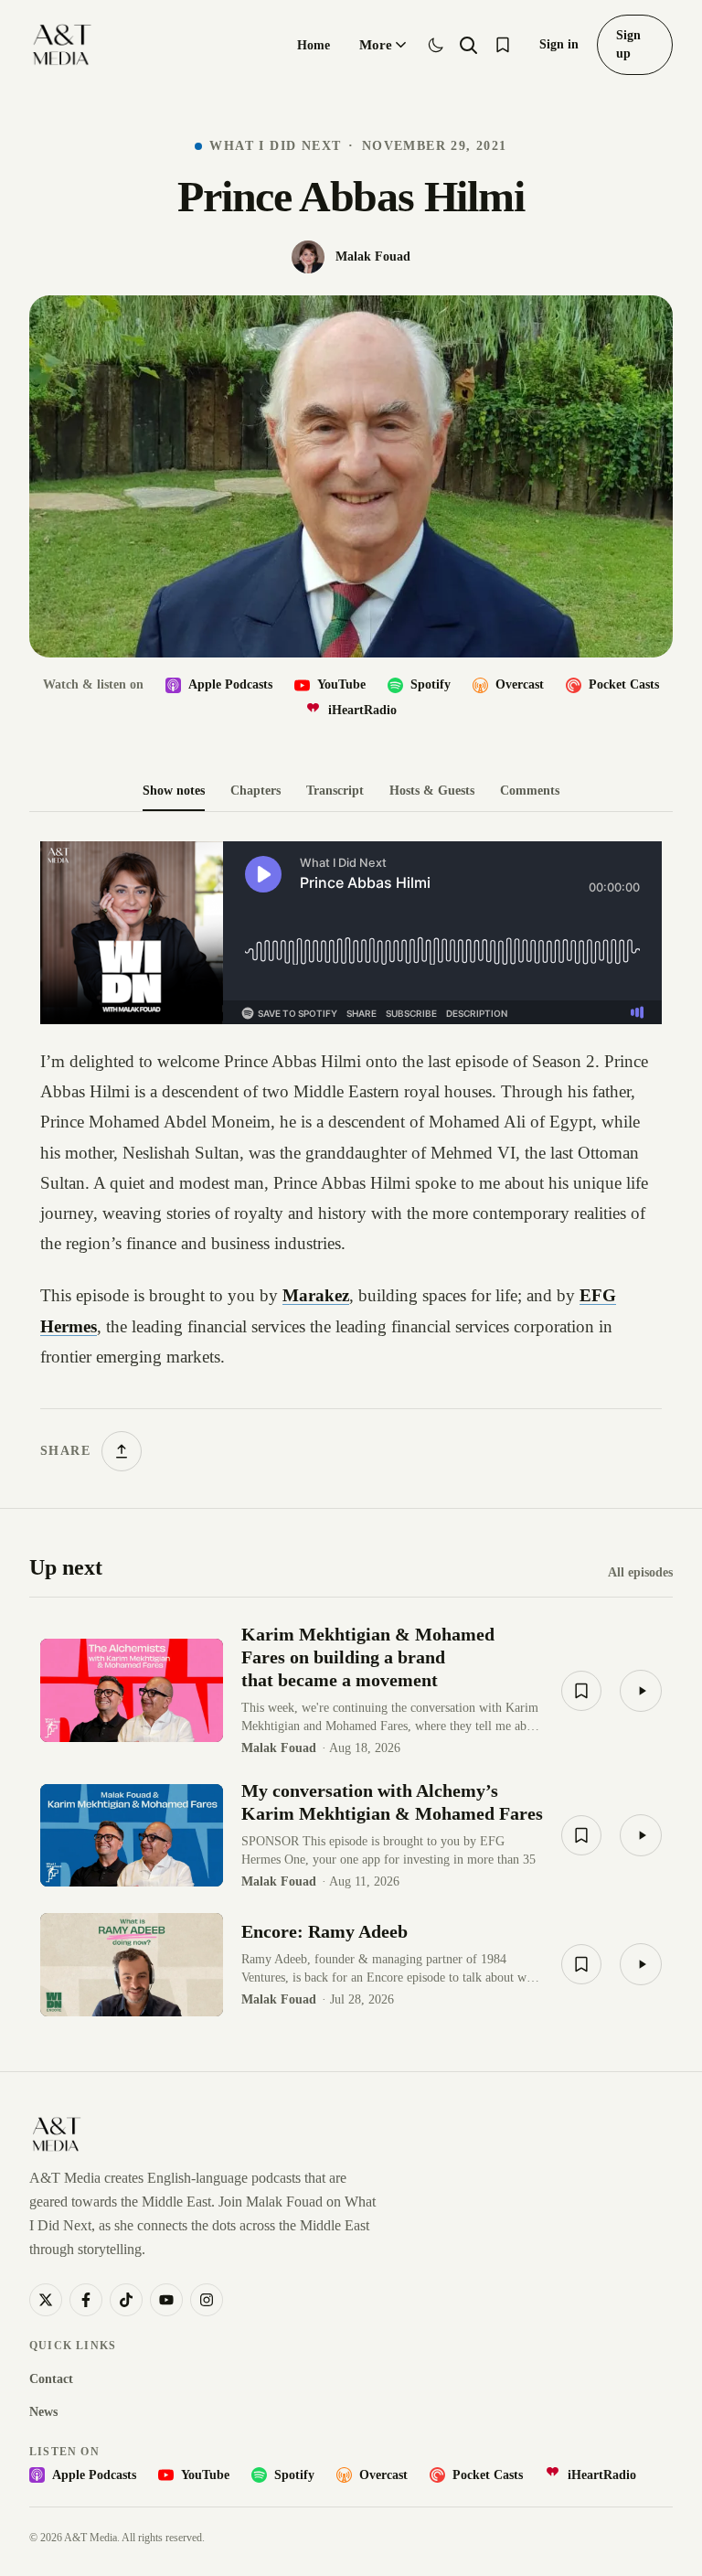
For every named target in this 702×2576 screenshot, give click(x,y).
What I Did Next (275, 146)
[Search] (468, 45)
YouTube (341, 684)
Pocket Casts (624, 684)
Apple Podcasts (230, 684)
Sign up (628, 44)
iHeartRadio (362, 710)
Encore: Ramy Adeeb (324, 1931)
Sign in (559, 44)
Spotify (431, 684)
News (43, 2412)
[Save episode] (581, 1691)
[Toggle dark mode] (436, 45)
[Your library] (503, 45)
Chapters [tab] (255, 791)
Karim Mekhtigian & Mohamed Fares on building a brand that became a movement (368, 1657)
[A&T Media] (62, 45)
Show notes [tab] (174, 791)
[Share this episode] (122, 1451)
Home (314, 45)
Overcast (520, 684)
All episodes (640, 1572)
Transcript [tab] (335, 791)
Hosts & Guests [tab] (432, 791)
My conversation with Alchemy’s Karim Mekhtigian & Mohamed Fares (392, 1802)
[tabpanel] (351, 1156)
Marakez (316, 1295)
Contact (51, 2379)
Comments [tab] (530, 791)
